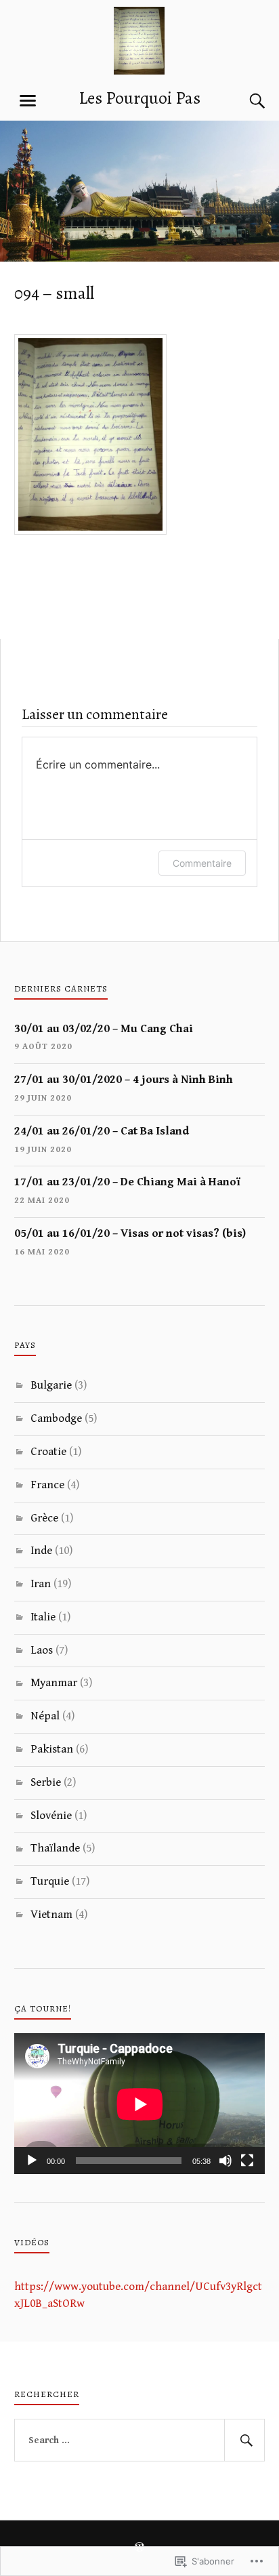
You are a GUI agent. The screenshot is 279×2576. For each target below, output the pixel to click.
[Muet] (226, 2161)
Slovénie (51, 1816)
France (47, 1485)
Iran (41, 1584)
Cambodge (56, 1418)
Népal (45, 1716)
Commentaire (202, 863)
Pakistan (52, 1749)
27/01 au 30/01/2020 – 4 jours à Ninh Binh (124, 1080)
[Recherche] (244, 101)
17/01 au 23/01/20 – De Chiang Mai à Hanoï (127, 1182)
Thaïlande (55, 1848)
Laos (42, 1650)
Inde (41, 1551)
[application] (140, 2104)
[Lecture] (32, 2161)
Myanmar (54, 1683)
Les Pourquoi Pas (139, 98)
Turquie (50, 1881)
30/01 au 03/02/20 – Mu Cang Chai (104, 1029)
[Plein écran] (247, 2161)
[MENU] (28, 101)
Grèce (44, 1518)
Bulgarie (51, 1385)
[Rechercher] (244, 2440)
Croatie (48, 1452)
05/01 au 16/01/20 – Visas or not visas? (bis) (130, 1233)
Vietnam (51, 1915)
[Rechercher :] (140, 2440)
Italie (43, 1617)
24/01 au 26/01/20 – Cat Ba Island (102, 1131)
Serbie (46, 1782)
